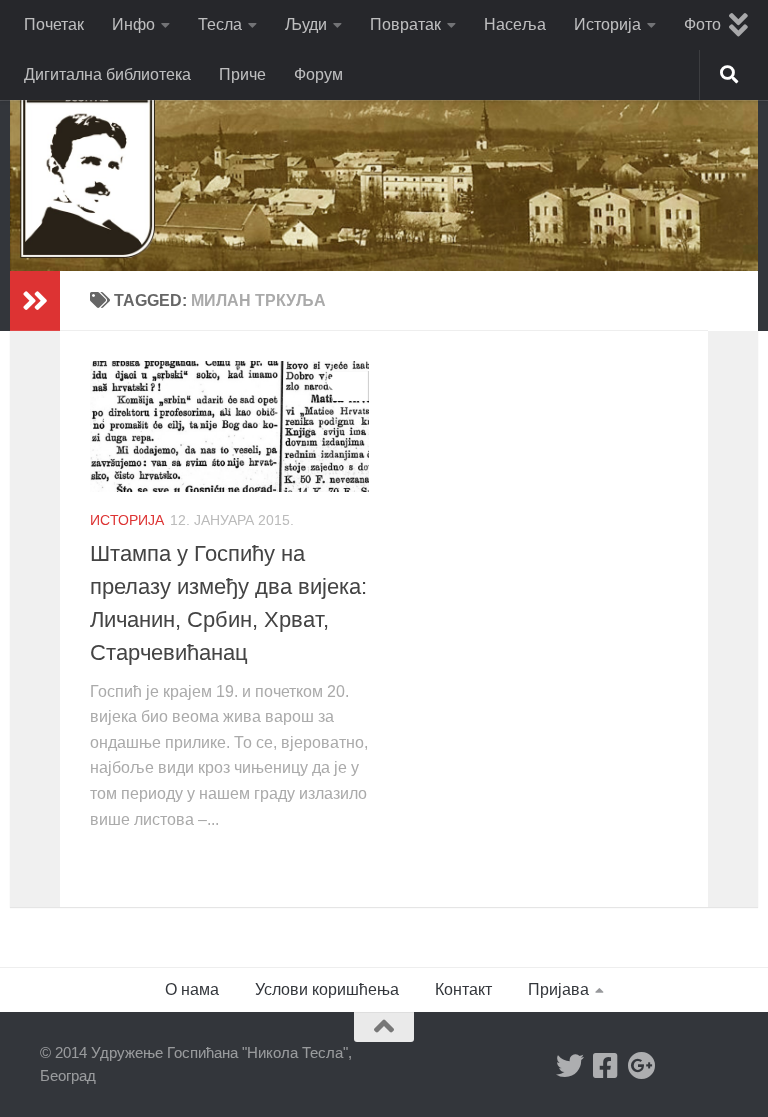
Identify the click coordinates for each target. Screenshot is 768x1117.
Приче (242, 74)
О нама (192, 989)
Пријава (558, 989)
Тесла (220, 24)
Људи (306, 24)
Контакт (463, 989)
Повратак (405, 24)
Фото (702, 24)
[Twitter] (570, 1066)
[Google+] (642, 1066)
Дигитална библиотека (107, 74)
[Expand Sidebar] (35, 301)
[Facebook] (606, 1066)
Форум (318, 74)
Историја (607, 24)
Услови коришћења (327, 989)
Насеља (515, 24)
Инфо (133, 24)
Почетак (54, 24)
